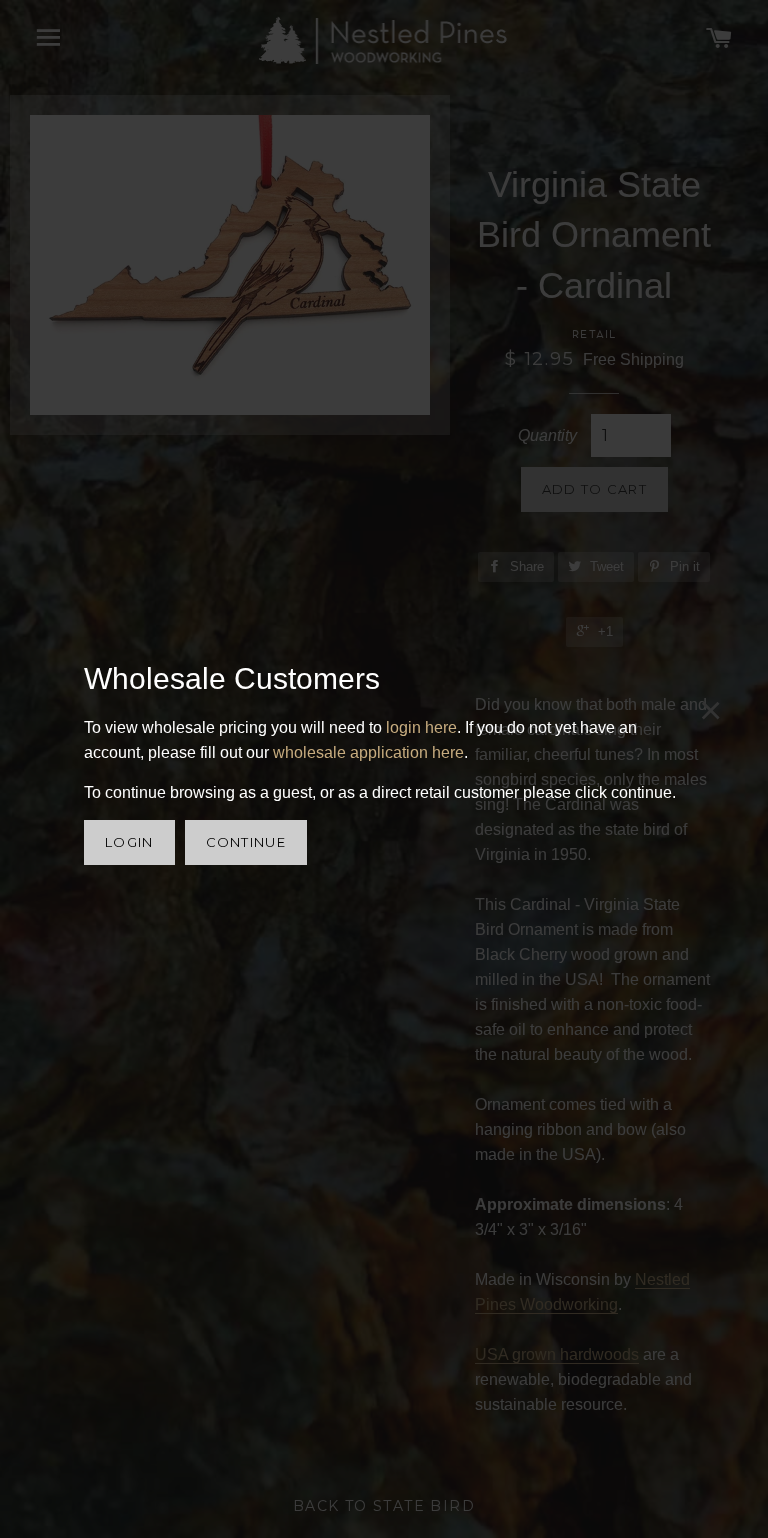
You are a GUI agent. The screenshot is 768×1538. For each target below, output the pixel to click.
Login (129, 842)
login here (421, 727)
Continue (246, 842)
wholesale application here (368, 752)
